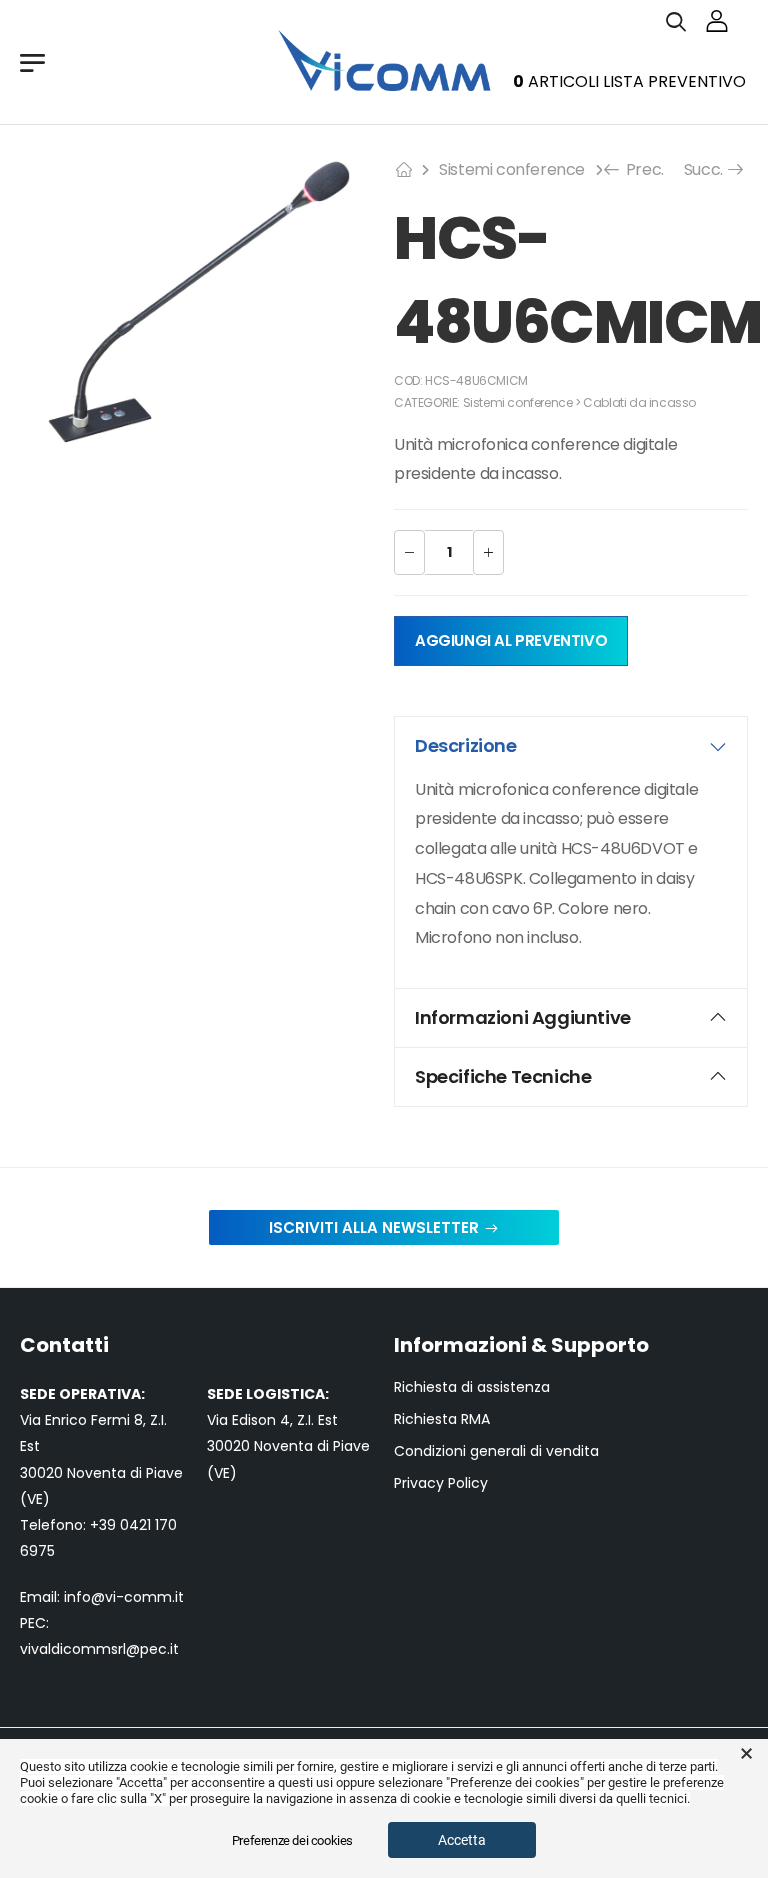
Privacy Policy (441, 1483)
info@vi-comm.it (124, 1597)
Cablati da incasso (639, 402)
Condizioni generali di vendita (496, 1451)
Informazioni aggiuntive (523, 1017)
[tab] (571, 746)
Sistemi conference (512, 169)
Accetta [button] (462, 1840)
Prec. (643, 169)
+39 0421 (122, 1525)
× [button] (746, 1754)
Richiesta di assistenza (472, 1387)
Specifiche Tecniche (503, 1076)
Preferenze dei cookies (292, 1840)
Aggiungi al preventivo (511, 640)
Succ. (708, 169)
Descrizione (466, 745)
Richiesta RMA (442, 1419)
